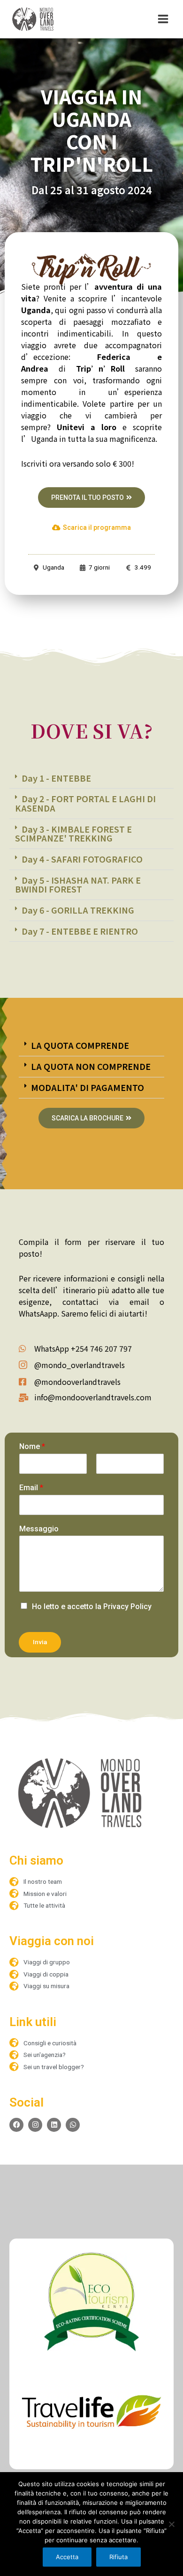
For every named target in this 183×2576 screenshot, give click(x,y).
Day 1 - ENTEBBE (56, 778)
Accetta (67, 2557)
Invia (40, 1642)
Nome (32, 1446)
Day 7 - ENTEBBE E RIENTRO (80, 931)
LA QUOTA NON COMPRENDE (91, 1066)
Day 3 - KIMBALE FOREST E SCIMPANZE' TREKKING (73, 834)
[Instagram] (35, 2125)
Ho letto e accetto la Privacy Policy (92, 1606)
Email (31, 1488)
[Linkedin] (54, 2125)
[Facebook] (16, 2125)
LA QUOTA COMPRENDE (80, 1045)
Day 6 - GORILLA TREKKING (78, 910)
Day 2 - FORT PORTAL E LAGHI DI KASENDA (85, 803)
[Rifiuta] (171, 2524)
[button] (91, 779)
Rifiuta (118, 2557)
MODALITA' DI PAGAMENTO (88, 1087)
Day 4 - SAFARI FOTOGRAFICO (82, 859)
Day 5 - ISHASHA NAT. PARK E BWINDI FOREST (78, 885)
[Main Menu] (163, 19)
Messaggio (39, 1529)
